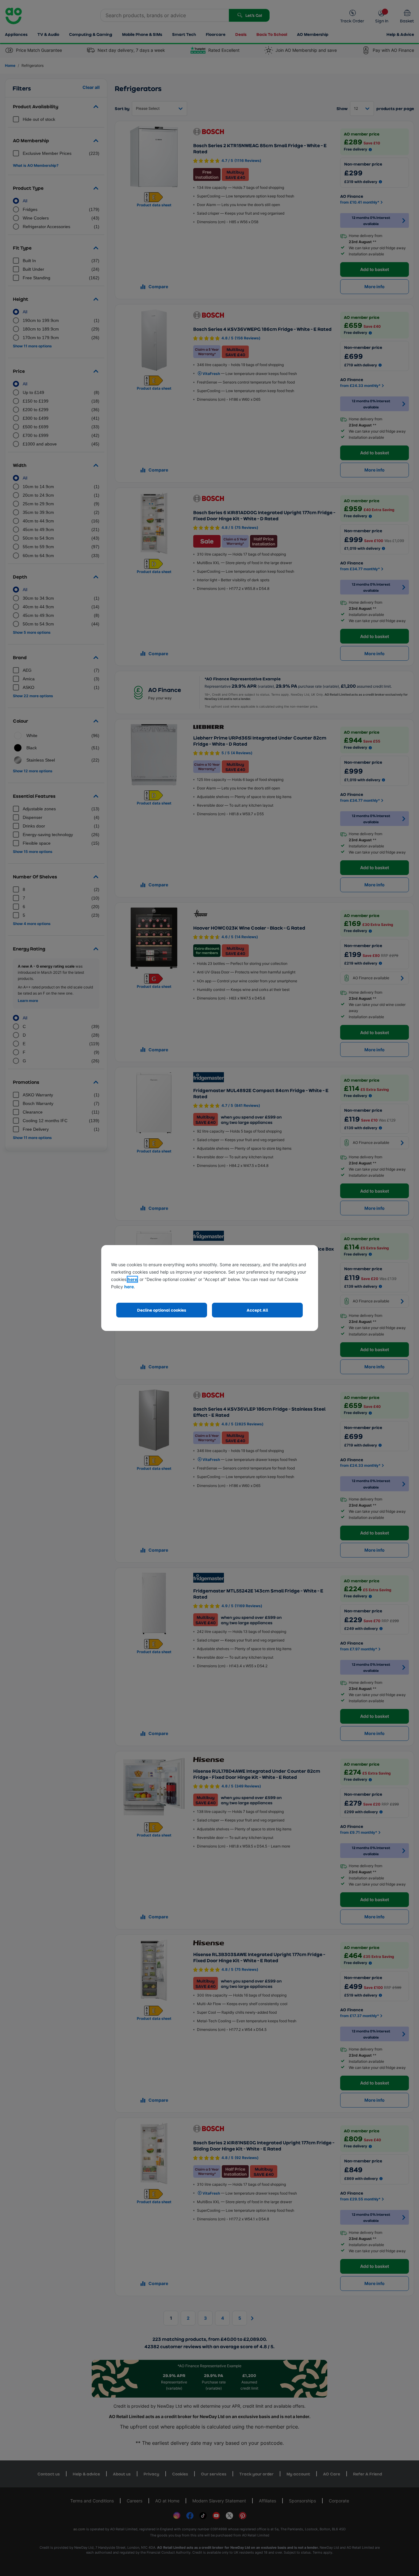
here (132, 1279)
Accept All (257, 1310)
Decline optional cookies (162, 1310)
